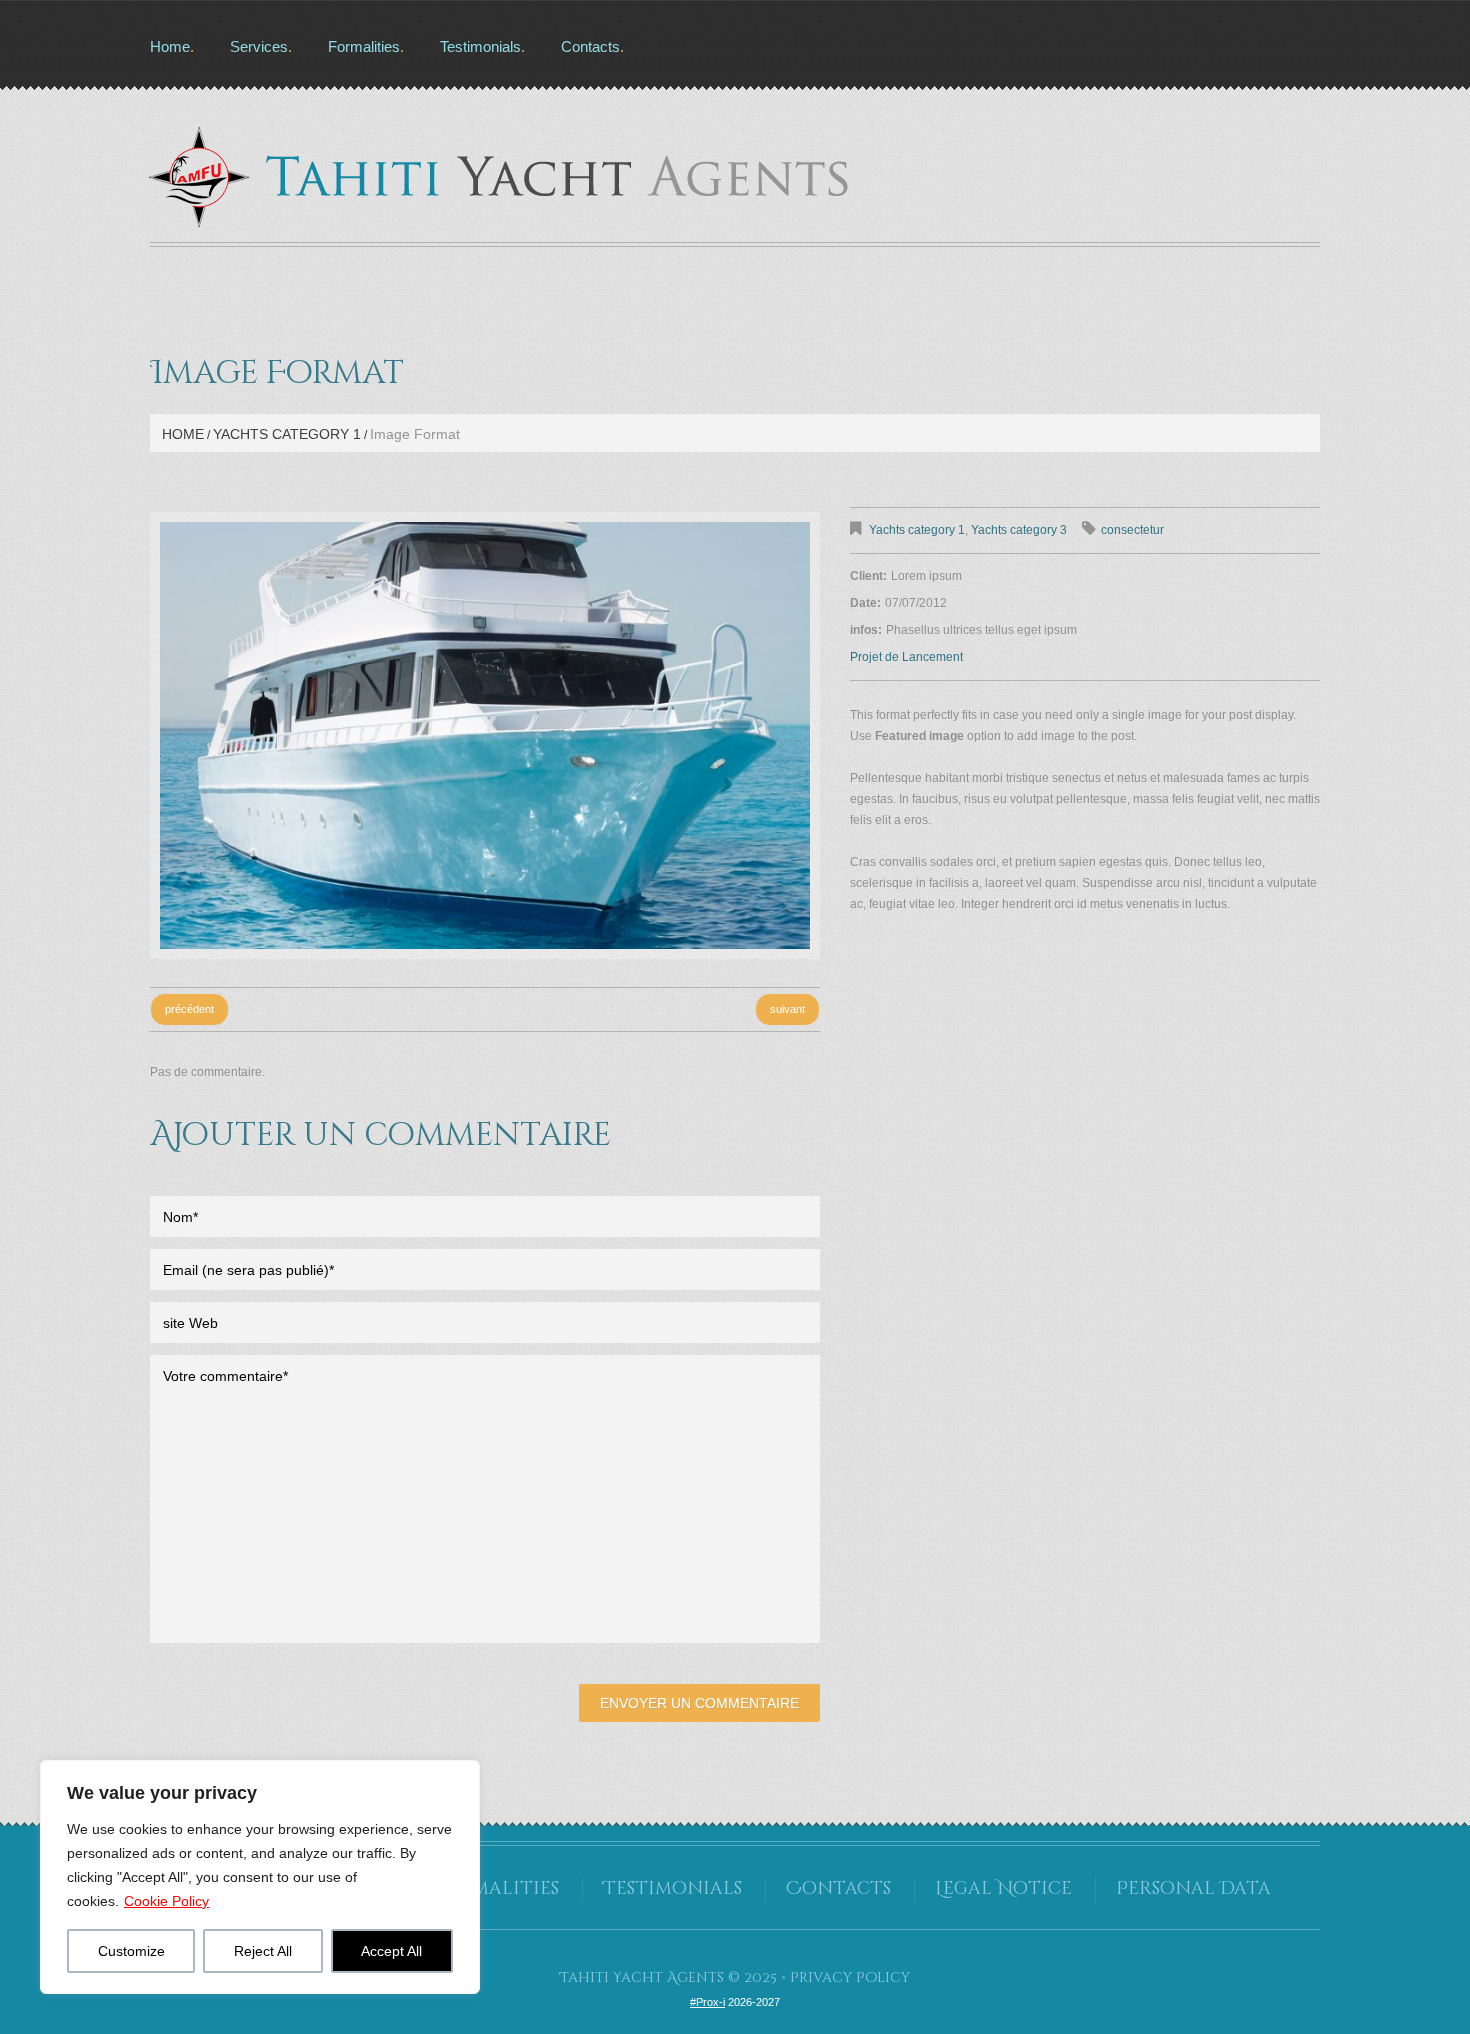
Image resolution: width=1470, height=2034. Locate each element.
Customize (131, 1951)
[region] (260, 1877)
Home (170, 46)
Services (259, 46)
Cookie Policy (166, 1901)
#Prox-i (707, 2002)
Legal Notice (1003, 1888)
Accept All (391, 1951)
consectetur (1132, 530)
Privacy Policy (850, 1977)
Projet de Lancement (906, 657)
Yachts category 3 (1019, 530)
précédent (189, 1009)
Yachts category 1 (287, 434)
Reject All (263, 1951)
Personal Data (1193, 1888)
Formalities (364, 46)
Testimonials (480, 46)
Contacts (590, 46)
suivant (787, 1009)
